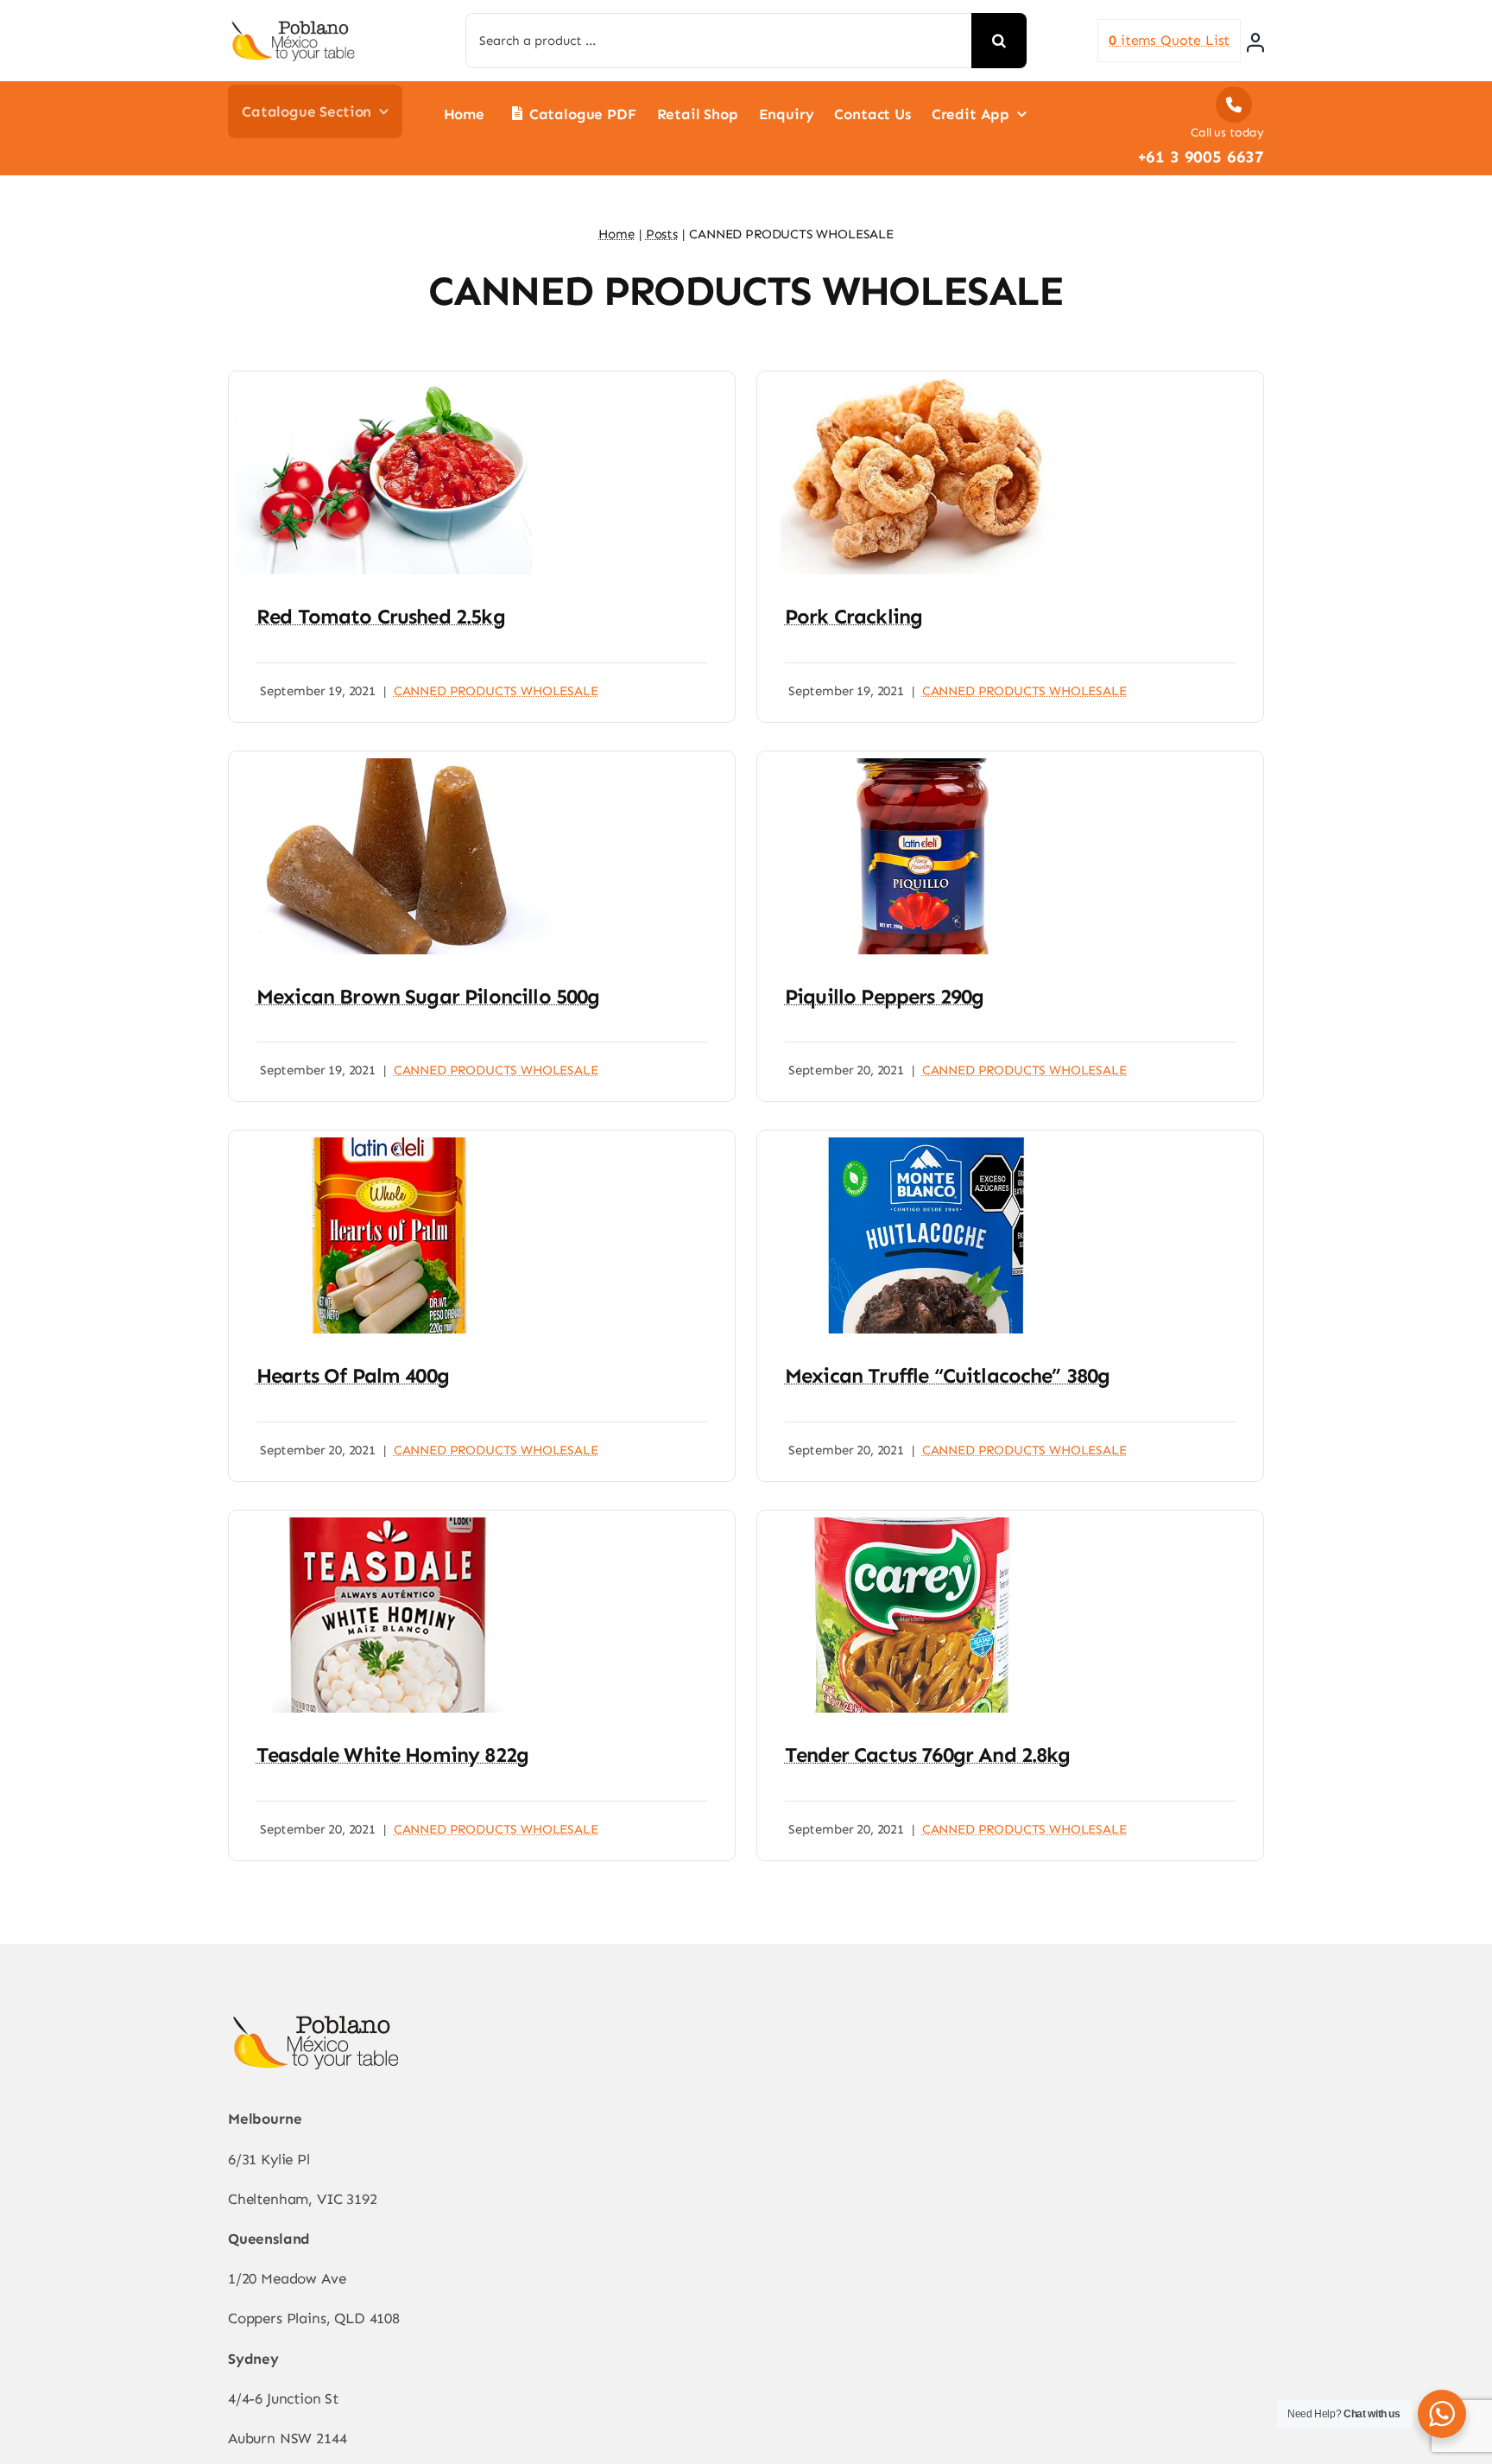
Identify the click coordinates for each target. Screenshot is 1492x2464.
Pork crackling (853, 616)
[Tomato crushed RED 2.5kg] (394, 385)
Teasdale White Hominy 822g (392, 1755)
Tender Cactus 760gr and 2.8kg (928, 1755)
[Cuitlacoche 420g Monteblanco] (922, 1144)
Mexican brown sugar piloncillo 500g (428, 996)
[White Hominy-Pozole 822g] (394, 1524)
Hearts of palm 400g (353, 1375)
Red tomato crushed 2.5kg (381, 616)
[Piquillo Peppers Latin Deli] (922, 765)
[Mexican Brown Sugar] (394, 765)
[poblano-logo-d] (293, 26)
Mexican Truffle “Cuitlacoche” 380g (947, 1375)
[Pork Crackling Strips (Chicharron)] (922, 385)
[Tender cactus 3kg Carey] (922, 1524)
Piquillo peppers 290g (884, 996)
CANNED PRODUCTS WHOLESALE (496, 691)
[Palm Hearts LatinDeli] (394, 1144)
